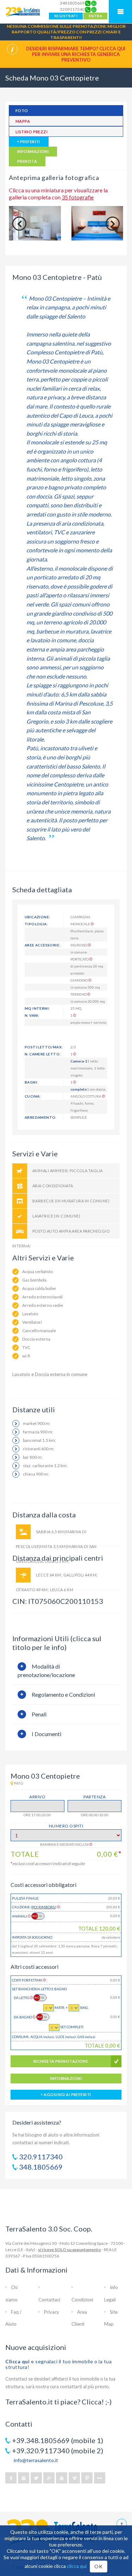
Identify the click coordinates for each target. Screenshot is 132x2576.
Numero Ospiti (66, 1826)
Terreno (79, 994)
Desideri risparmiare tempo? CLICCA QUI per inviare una (76, 54)
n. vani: (32, 1015)
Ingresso (79, 945)
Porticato (80, 959)
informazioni (33, 151)
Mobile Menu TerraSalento (120, 12)
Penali (39, 1714)
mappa (23, 121)
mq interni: (37, 1008)
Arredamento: (41, 1117)
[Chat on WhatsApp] (94, 3)
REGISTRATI (66, 16)
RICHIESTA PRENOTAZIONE (61, 2061)
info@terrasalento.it (36, 2460)
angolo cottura (86, 1096)
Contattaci (49, 2300)
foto (22, 111)
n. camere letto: (43, 1054)
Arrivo (37, 1797)
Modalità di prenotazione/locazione (46, 1671)
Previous (19, 224)
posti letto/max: (44, 1047)
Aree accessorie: (42, 945)
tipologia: (36, 924)
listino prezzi (32, 132)
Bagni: (31, 1082)
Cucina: (33, 1096)
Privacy (52, 2312)
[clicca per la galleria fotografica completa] (35, 223)
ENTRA (95, 16)
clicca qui (77, 2566)
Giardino (79, 980)
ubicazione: (37, 917)
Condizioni (82, 2300)
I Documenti (46, 1734)
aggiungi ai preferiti (67, 2095)
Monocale (81, 924)
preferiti (29, 142)
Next (113, 224)
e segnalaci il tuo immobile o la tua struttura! (58, 2364)
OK (98, 2566)
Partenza (95, 1797)
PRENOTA (27, 161)
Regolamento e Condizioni (63, 1694)
